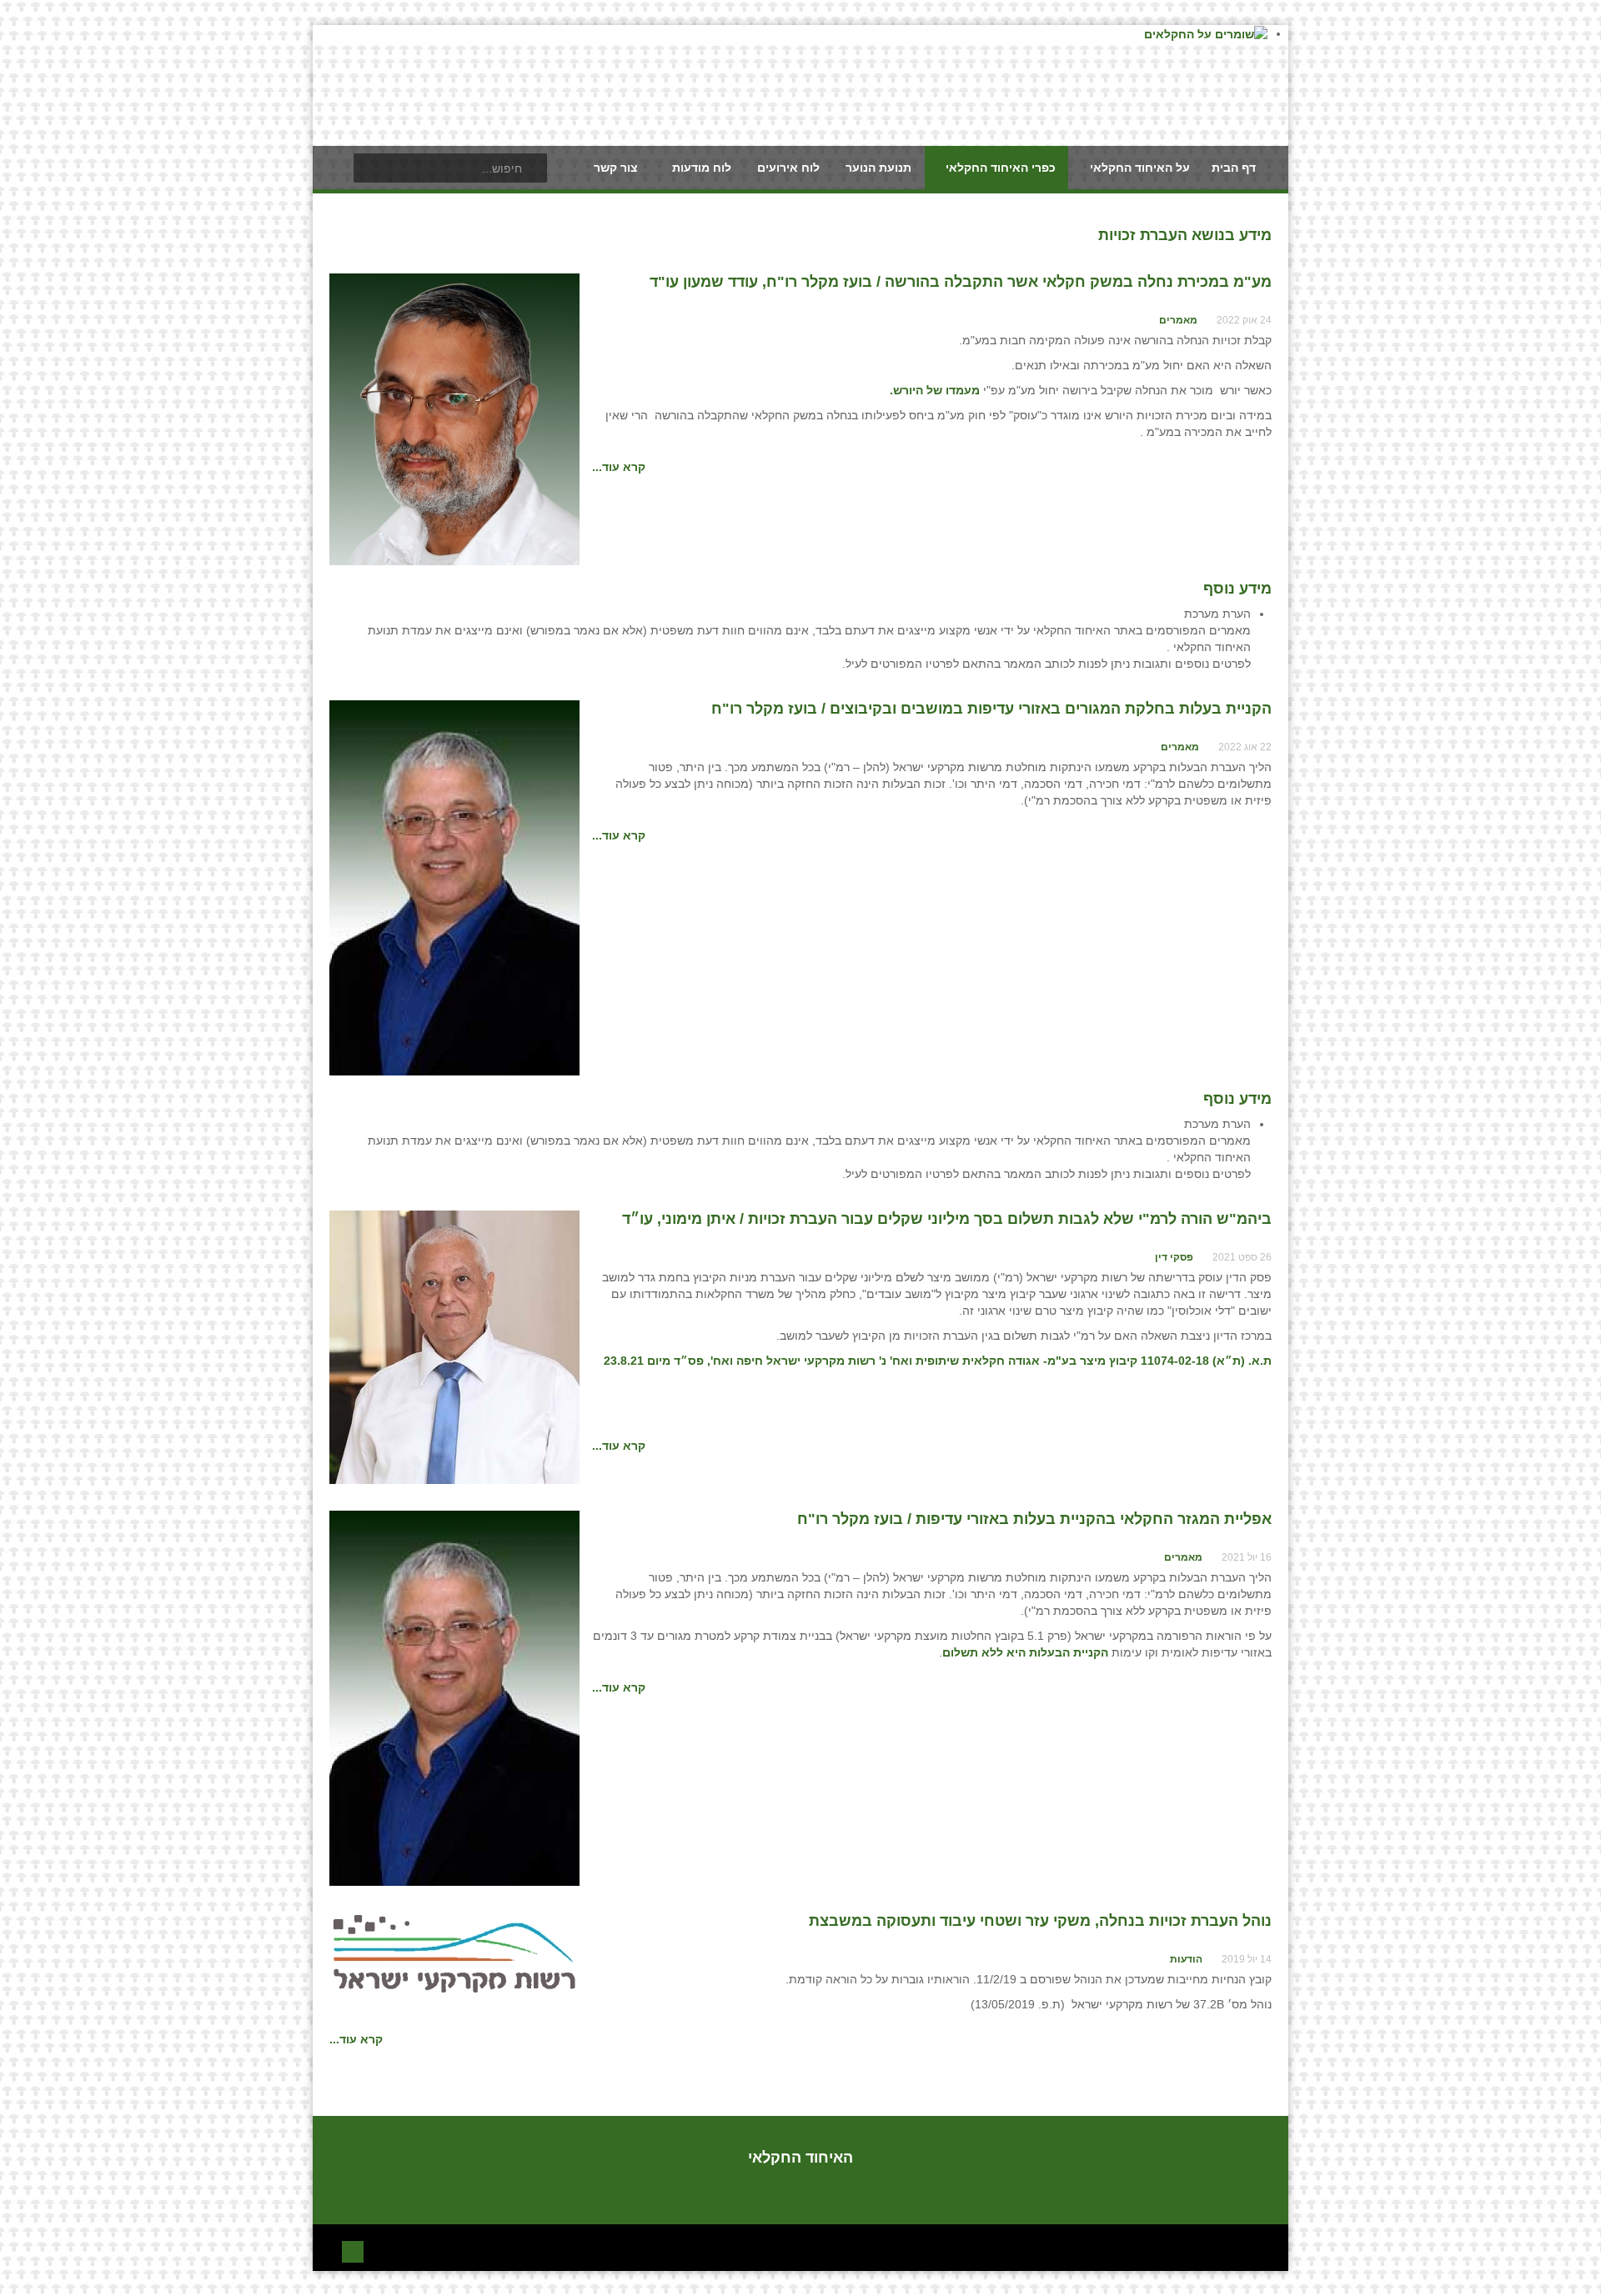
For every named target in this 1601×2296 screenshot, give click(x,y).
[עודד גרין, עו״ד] (454, 419)
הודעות (1186, 1959)
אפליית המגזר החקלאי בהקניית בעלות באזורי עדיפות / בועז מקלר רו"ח (1034, 1519)
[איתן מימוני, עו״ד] (454, 1346)
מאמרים (1178, 320)
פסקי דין (1174, 1257)
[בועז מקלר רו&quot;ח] (454, 887)
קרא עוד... (619, 467)
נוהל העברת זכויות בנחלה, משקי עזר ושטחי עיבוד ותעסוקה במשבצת (1040, 1921)
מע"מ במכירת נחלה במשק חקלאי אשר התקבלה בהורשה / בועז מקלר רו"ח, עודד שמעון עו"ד (961, 282)
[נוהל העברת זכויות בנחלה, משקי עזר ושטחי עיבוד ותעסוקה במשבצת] (454, 1953)
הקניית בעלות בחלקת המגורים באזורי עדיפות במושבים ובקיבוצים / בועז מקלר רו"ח (991, 709)
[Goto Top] (353, 2250)
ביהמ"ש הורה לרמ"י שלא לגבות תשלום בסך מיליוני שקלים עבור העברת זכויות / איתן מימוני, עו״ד (947, 1219)
